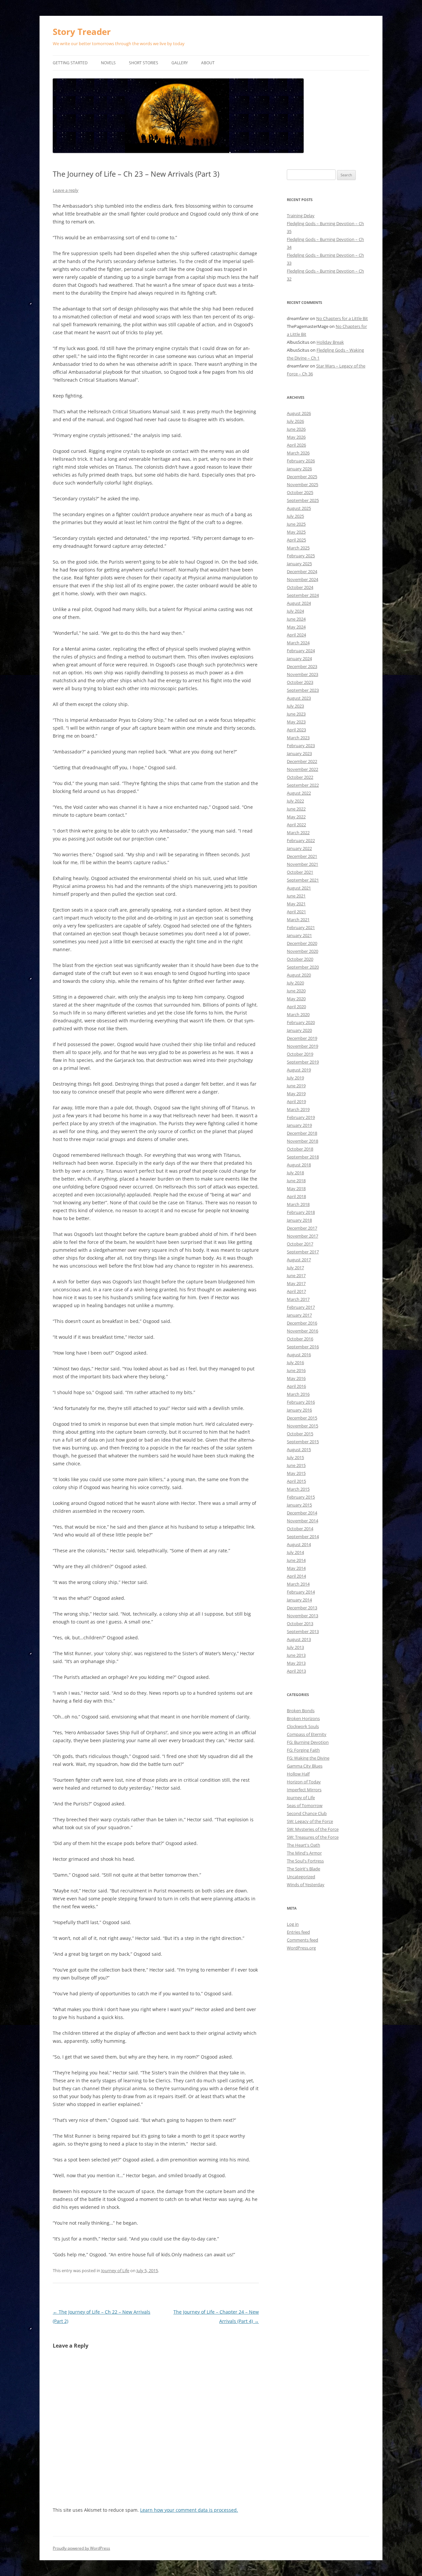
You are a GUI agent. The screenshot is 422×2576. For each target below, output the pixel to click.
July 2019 (295, 1078)
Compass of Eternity (307, 1734)
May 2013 (296, 1663)
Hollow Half (298, 1774)
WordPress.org (301, 1948)
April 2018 (296, 1196)
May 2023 (296, 722)
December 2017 (302, 1228)
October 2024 (300, 587)
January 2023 (299, 753)
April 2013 (296, 1671)
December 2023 (302, 666)
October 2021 (300, 872)
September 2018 (303, 1157)
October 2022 (300, 777)
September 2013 (303, 1631)
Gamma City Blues (305, 1766)
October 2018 (300, 1149)
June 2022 (296, 809)
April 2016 (296, 1386)
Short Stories (144, 63)
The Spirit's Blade (303, 1869)
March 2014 (298, 1584)
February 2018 (301, 1212)
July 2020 (295, 983)
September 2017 (303, 1252)
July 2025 (295, 516)
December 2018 (302, 1133)
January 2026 (299, 469)
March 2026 (298, 453)
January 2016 (299, 1410)
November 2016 (302, 1331)
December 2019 (302, 1038)
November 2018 (302, 1141)
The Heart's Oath (303, 1845)
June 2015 (296, 1465)
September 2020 (303, 967)
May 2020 (296, 999)
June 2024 (296, 619)
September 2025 (303, 500)
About (208, 63)
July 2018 (295, 1173)
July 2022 (295, 801)
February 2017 (301, 1307)
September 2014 (303, 1537)
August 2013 (299, 1639)
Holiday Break (330, 342)
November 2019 (302, 1046)
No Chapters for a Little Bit (342, 318)
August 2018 (299, 1165)
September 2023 (303, 690)
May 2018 (296, 1188)
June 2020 (296, 991)
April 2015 (296, 1481)
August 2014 (299, 1544)
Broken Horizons (303, 1718)
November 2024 (302, 579)
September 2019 (303, 1062)
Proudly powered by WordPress (81, 2548)
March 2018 (298, 1204)
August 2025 (299, 508)
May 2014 (296, 1568)
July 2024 (295, 611)
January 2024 (299, 659)
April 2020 (296, 1007)
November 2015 (302, 1426)
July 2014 (295, 1552)
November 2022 (302, 769)
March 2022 (298, 833)
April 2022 (296, 825)
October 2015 (300, 1434)
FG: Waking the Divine (308, 1758)
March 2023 (298, 738)
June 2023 (296, 714)
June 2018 (296, 1181)
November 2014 (302, 1521)
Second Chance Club (307, 1813)
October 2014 (300, 1529)
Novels (108, 63)
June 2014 (296, 1560)
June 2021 (296, 896)
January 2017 (299, 1315)
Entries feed (298, 1932)
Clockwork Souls (303, 1726)
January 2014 (299, 1600)
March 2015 (298, 1489)
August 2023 (299, 698)
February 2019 (301, 1117)
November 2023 (302, 674)
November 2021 (302, 864)
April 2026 (296, 445)
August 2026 (299, 413)
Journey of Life (115, 2270)
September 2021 (303, 880)
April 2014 (296, 1576)
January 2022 (299, 848)
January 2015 (299, 1505)
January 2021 (299, 935)
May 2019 (296, 1094)
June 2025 (296, 524)
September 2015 (303, 1442)
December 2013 (302, 1608)
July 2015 (295, 1457)
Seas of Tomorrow (305, 1805)
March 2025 (298, 548)
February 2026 (301, 461)
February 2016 (301, 1402)
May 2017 (296, 1283)
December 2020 (302, 943)
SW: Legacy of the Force (310, 1821)
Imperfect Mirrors (304, 1790)
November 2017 (302, 1236)
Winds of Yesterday (306, 1885)
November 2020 (302, 951)
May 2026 (296, 437)
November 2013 (302, 1616)
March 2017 (298, 1299)
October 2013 (300, 1624)
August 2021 (299, 888)
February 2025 (301, 556)
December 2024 (302, 571)
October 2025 (300, 492)
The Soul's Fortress (305, 1861)
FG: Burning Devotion (308, 1742)
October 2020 (300, 959)
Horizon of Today (304, 1782)
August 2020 (299, 975)
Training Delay (301, 216)
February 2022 (301, 840)
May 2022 (296, 817)
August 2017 (299, 1260)
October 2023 (300, 682)
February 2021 (301, 927)
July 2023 (295, 706)
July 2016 (295, 1362)
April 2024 (296, 635)
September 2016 (303, 1347)
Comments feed (302, 1940)
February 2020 (301, 1022)
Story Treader (82, 32)
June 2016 (296, 1370)
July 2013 (295, 1647)
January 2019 (299, 1125)
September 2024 (303, 595)
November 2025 (302, 484)
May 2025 (296, 532)
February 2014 (301, 1592)
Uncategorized (301, 1877)
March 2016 (298, 1394)
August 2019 (299, 1070)
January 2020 (299, 1030)
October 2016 (300, 1339)
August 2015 (299, 1449)
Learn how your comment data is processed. (189, 2510)
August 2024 (299, 603)
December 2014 (302, 1513)
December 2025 (302, 477)
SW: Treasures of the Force (313, 1837)
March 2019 (298, 1109)
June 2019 (296, 1086)
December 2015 (302, 1418)
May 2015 (296, 1473)
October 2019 (300, 1054)
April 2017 (296, 1291)
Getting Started (70, 63)
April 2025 (296, 540)
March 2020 (298, 1014)
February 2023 (301, 746)
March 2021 (298, 920)
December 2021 (302, 856)
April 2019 (296, 1101)
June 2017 (296, 1275)
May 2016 (296, 1378)
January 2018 (299, 1220)
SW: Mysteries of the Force (313, 1829)
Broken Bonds (301, 1711)
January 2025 (299, 564)
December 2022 (302, 761)
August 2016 (299, 1355)
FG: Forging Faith (303, 1750)
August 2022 (299, 793)
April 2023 (296, 730)
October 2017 (300, 1244)
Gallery (180, 63)
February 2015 (301, 1497)
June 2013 (296, 1655)
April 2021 (296, 912)
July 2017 (295, 1268)
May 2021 (296, 904)
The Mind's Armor (304, 1853)
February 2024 (301, 651)
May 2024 (296, 627)
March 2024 (298, 643)
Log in (293, 1924)
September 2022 (303, 785)
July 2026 (295, 421)
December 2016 (302, 1323)
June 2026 (296, 429)
